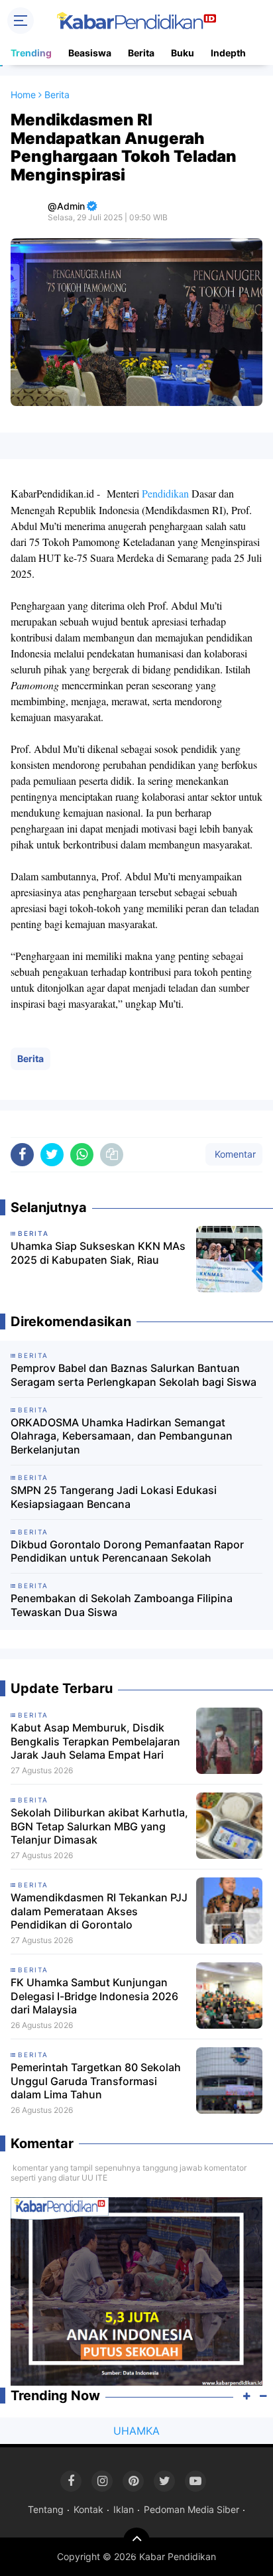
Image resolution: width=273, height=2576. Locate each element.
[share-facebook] (22, 1155)
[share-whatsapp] (82, 1155)
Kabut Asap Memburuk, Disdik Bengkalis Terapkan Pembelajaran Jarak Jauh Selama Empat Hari (95, 1741)
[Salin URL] (112, 1155)
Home (23, 95)
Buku (183, 53)
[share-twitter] (52, 1155)
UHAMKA (136, 2431)
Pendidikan (165, 493)
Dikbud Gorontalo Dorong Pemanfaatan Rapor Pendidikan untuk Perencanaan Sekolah (127, 1551)
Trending (31, 53)
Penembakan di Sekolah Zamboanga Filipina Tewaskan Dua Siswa (122, 1605)
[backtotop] (136, 2541)
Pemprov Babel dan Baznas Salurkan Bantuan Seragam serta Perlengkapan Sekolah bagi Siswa (134, 1375)
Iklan (124, 2509)
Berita (141, 53)
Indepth (228, 53)
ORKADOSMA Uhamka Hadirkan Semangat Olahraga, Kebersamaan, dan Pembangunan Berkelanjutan (122, 1436)
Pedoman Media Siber (191, 2509)
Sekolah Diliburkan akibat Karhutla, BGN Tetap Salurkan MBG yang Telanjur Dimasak (99, 1826)
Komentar (234, 1154)
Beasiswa (90, 53)
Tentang (46, 2509)
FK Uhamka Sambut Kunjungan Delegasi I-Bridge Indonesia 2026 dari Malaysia (94, 1996)
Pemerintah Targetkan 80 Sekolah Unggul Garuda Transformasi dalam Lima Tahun (96, 2081)
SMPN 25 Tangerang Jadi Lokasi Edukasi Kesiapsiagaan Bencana (114, 1497)
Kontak (88, 2509)
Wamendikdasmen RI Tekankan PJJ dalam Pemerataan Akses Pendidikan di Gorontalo (99, 1911)
